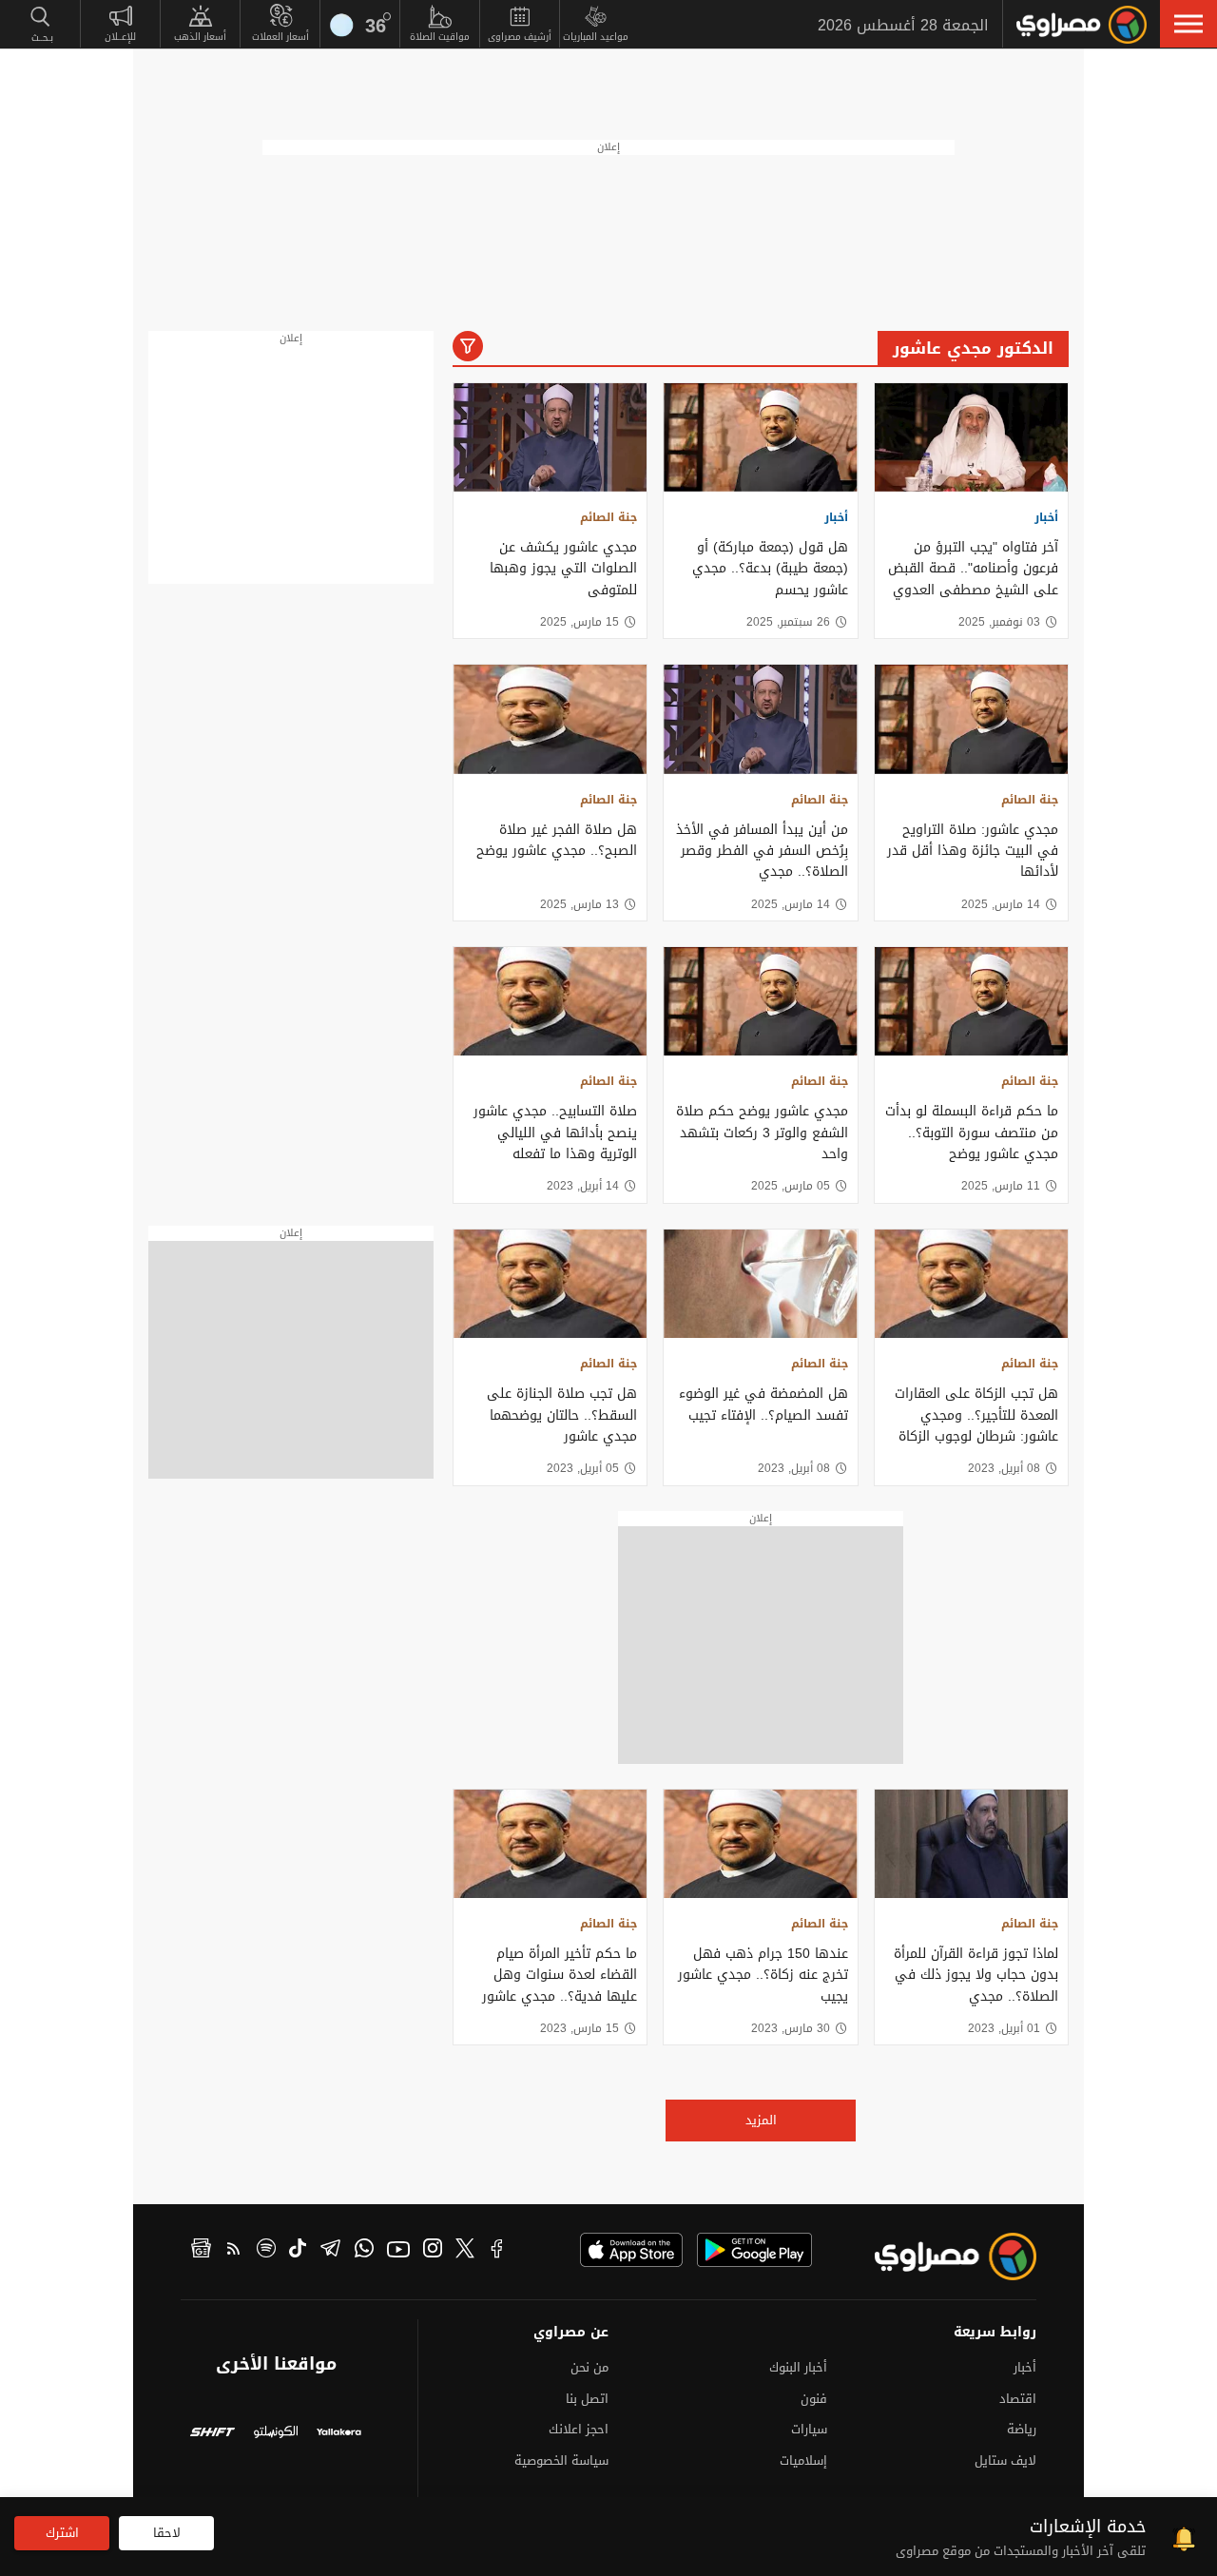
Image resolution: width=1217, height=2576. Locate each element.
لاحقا (167, 2533)
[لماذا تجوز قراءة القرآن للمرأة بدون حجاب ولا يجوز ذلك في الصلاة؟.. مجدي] (971, 1844)
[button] (1188, 24)
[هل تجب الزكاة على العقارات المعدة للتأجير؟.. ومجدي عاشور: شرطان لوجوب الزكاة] (971, 1284)
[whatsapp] (364, 2251)
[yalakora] (339, 2434)
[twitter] (465, 2251)
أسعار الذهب (200, 37)
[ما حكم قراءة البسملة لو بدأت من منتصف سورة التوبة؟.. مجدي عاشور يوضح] (971, 1001)
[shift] (212, 2434)
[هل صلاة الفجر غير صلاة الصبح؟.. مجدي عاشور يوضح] (550, 719)
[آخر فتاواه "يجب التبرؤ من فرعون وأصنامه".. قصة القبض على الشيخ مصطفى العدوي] (971, 437)
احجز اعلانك (579, 2429)
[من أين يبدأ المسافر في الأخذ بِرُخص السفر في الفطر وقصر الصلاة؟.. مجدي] (760, 719)
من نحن (589, 2367)
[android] (754, 2250)
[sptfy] (266, 2251)
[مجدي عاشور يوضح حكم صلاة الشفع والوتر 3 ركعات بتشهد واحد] (760, 1001)
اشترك (62, 2533)
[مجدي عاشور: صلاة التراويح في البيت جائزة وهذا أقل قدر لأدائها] (971, 719)
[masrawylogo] (938, 2256)
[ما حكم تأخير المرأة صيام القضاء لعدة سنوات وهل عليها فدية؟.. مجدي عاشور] (550, 1844)
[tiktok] (298, 2251)
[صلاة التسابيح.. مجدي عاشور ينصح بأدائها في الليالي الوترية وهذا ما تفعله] (550, 1001)
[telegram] (330, 2251)
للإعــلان (120, 37)
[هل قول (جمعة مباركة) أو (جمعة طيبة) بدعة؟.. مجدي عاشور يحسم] (760, 437)
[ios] (631, 2250)
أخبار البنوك (798, 2367)
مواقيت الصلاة (440, 37)
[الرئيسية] (1082, 25)
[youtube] (398, 2251)
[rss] (234, 2251)
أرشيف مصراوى (520, 37)
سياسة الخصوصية (561, 2460)
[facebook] (497, 2251)
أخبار (1046, 517)
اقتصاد (1018, 2399)
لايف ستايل (1005, 2460)
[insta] (433, 2251)
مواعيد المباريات (596, 37)
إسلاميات (803, 2460)
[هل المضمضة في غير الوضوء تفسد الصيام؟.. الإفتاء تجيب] (760, 1284)
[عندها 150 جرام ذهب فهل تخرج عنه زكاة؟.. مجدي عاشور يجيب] (760, 1844)
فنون (814, 2399)
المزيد (761, 2120)
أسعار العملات (280, 37)
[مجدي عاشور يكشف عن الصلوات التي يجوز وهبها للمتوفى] (550, 437)
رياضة (1022, 2429)
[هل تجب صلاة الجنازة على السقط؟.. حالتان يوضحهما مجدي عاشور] (550, 1284)
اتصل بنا (587, 2399)
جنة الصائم (608, 517)
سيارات (809, 2429)
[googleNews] (201, 2251)
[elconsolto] (276, 2434)
